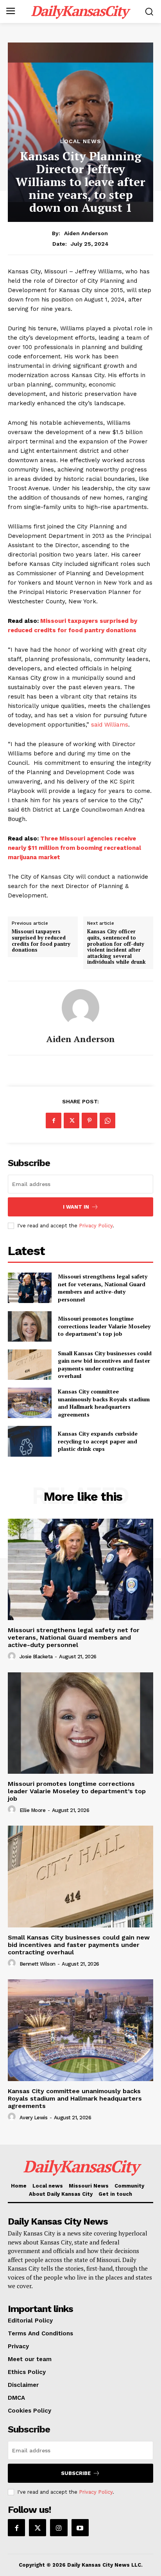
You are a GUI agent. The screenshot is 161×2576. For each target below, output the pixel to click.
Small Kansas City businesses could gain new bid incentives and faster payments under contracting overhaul (105, 1365)
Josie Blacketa (36, 1657)
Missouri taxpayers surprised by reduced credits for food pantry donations (41, 941)
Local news (81, 141)
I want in (76, 1207)
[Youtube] (80, 2528)
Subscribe (76, 2473)
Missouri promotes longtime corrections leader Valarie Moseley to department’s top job (104, 1326)
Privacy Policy (96, 1226)
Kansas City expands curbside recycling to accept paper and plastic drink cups (98, 1441)
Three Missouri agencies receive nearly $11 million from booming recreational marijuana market (74, 848)
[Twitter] (72, 1120)
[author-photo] (13, 1656)
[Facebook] (54, 1120)
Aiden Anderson (86, 233)
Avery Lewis (34, 2118)
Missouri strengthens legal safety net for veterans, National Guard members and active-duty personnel (103, 1288)
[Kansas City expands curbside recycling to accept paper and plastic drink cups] (30, 1441)
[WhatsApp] (107, 1120)
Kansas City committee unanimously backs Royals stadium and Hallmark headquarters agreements (104, 1403)
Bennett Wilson (38, 1964)
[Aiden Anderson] (80, 1008)
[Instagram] (59, 2528)
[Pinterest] (89, 1120)
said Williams (110, 725)
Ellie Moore (33, 1810)
